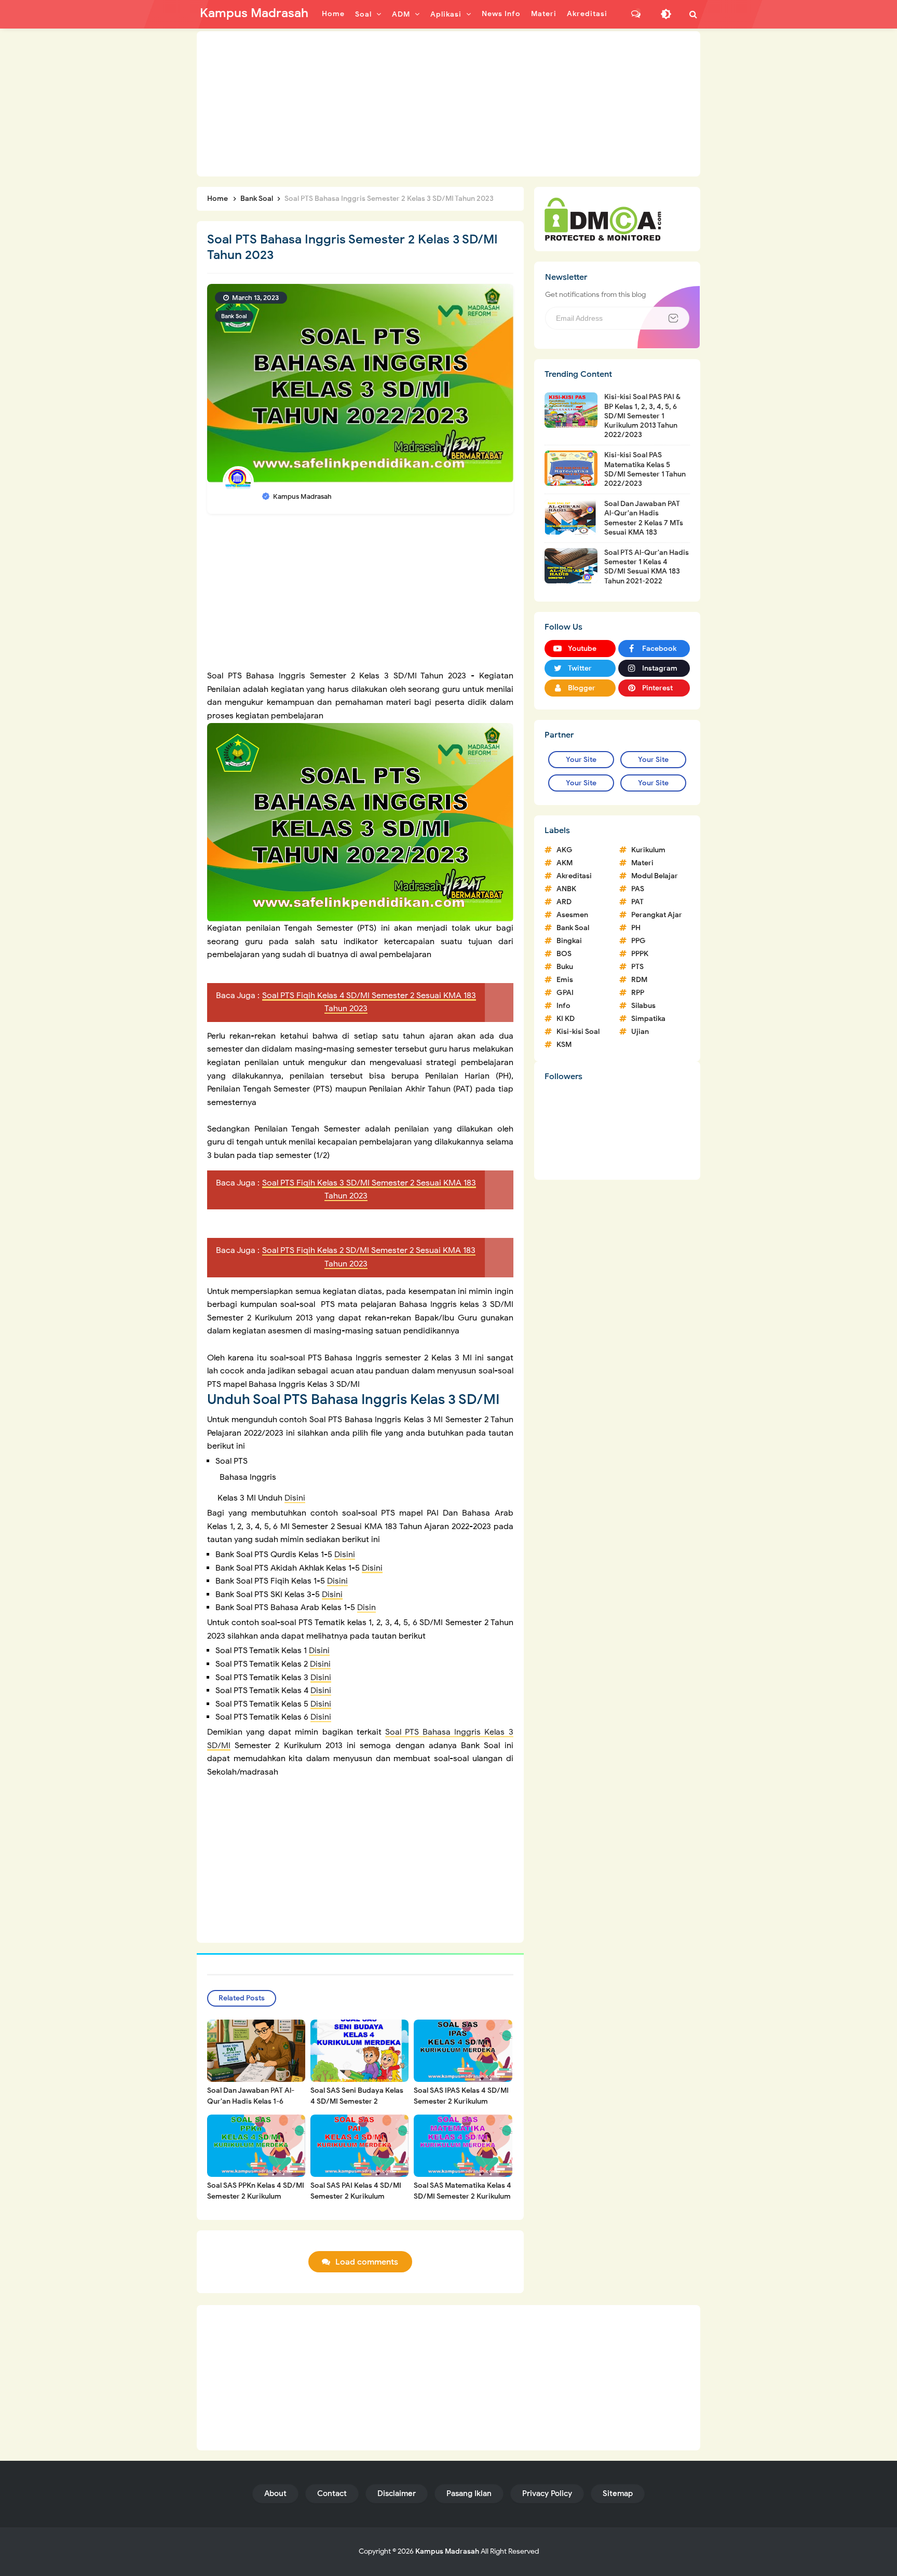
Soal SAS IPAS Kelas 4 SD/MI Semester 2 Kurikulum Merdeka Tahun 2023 (461, 2101)
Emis (565, 980)
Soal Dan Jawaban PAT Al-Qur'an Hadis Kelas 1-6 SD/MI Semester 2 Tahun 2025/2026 (251, 2107)
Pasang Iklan (469, 2493)
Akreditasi (574, 876)
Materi (642, 863)
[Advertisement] (448, 104)
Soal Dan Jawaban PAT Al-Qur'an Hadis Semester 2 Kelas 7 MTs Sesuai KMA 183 (644, 518)
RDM (639, 980)
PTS (637, 967)
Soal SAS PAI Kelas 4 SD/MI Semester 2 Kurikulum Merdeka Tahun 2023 (356, 2196)
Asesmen (572, 915)
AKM (565, 863)
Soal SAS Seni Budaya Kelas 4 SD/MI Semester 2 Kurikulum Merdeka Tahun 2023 (357, 2107)
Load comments (367, 2262)
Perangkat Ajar (657, 915)
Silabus (643, 1006)
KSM (564, 1045)
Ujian (640, 1032)
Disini (295, 1498)
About (275, 2493)
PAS (638, 889)
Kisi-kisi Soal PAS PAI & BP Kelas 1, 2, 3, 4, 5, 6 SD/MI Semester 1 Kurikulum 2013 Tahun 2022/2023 (642, 416)
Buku (565, 967)
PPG (638, 941)
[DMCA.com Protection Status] (603, 219)
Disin (366, 1607)
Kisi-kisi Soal (578, 1032)
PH (636, 928)
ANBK (566, 889)
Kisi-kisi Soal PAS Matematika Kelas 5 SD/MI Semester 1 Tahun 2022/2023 (645, 469)
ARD (564, 902)
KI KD (566, 1019)
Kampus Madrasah (447, 2551)
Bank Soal (234, 316)
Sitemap (618, 2493)
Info (563, 1006)
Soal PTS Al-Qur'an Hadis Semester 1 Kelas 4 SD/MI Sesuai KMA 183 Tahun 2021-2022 (647, 567)
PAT (637, 902)
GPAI (565, 993)
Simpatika (648, 1019)
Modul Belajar (655, 876)
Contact (332, 2493)
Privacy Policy (547, 2493)
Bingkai (569, 941)
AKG (565, 850)
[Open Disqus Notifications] (636, 14)
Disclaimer (397, 2493)
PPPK (640, 954)
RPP (638, 993)
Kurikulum (648, 850)
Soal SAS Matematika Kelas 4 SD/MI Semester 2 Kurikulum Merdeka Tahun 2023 (463, 2196)
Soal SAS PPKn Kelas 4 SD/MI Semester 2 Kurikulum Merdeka (256, 2196)
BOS (564, 954)
